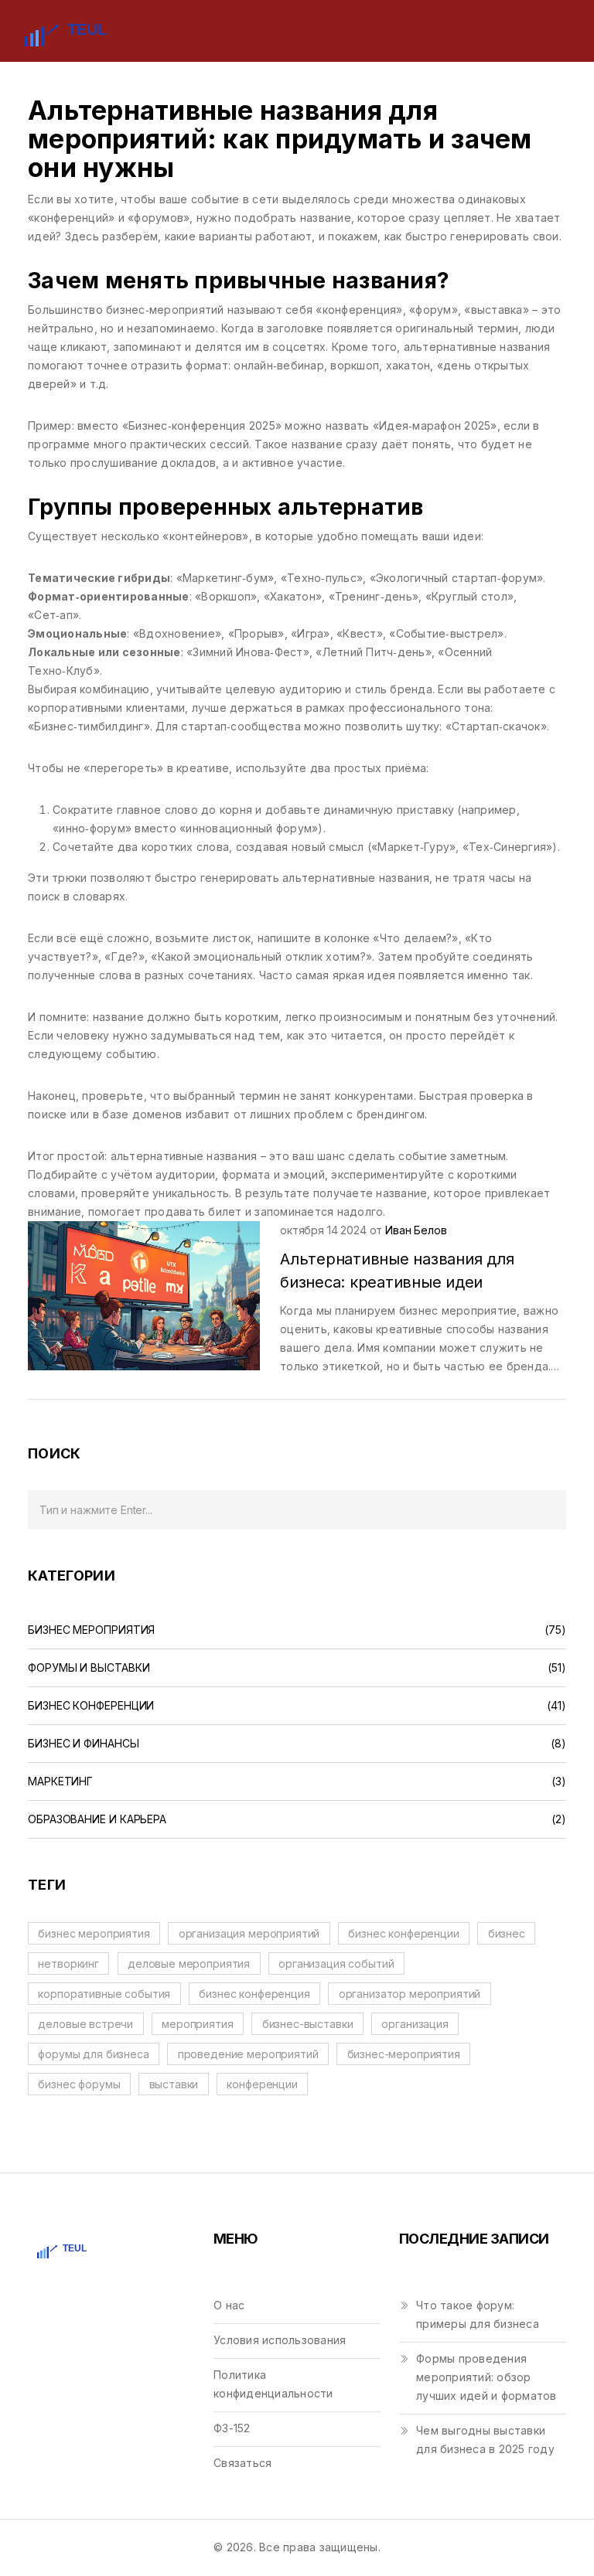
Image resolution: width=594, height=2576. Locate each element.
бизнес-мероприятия (404, 2054)
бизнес (507, 1933)
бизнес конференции (403, 1933)
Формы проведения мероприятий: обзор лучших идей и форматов (486, 2377)
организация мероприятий (249, 1933)
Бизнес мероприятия (91, 1630)
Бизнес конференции (91, 1706)
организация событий (336, 1963)
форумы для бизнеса (93, 2054)
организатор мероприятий (410, 1994)
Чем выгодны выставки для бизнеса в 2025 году (485, 2440)
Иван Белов (416, 1230)
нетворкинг (68, 1963)
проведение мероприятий (248, 2054)
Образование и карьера (97, 1819)
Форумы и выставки (89, 1668)
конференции (262, 2084)
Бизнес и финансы (84, 1744)
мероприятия (197, 2024)
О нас (229, 2305)
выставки (174, 2084)
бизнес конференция (254, 1994)
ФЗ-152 (232, 2428)
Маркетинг (60, 1781)
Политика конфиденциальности (273, 2384)
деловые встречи (85, 2024)
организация (415, 2024)
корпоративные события (104, 1994)
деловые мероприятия (189, 1963)
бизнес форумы (79, 2084)
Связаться (242, 2463)
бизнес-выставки (308, 2024)
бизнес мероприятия (94, 1933)
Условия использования (280, 2340)
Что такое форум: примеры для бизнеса (478, 2314)
